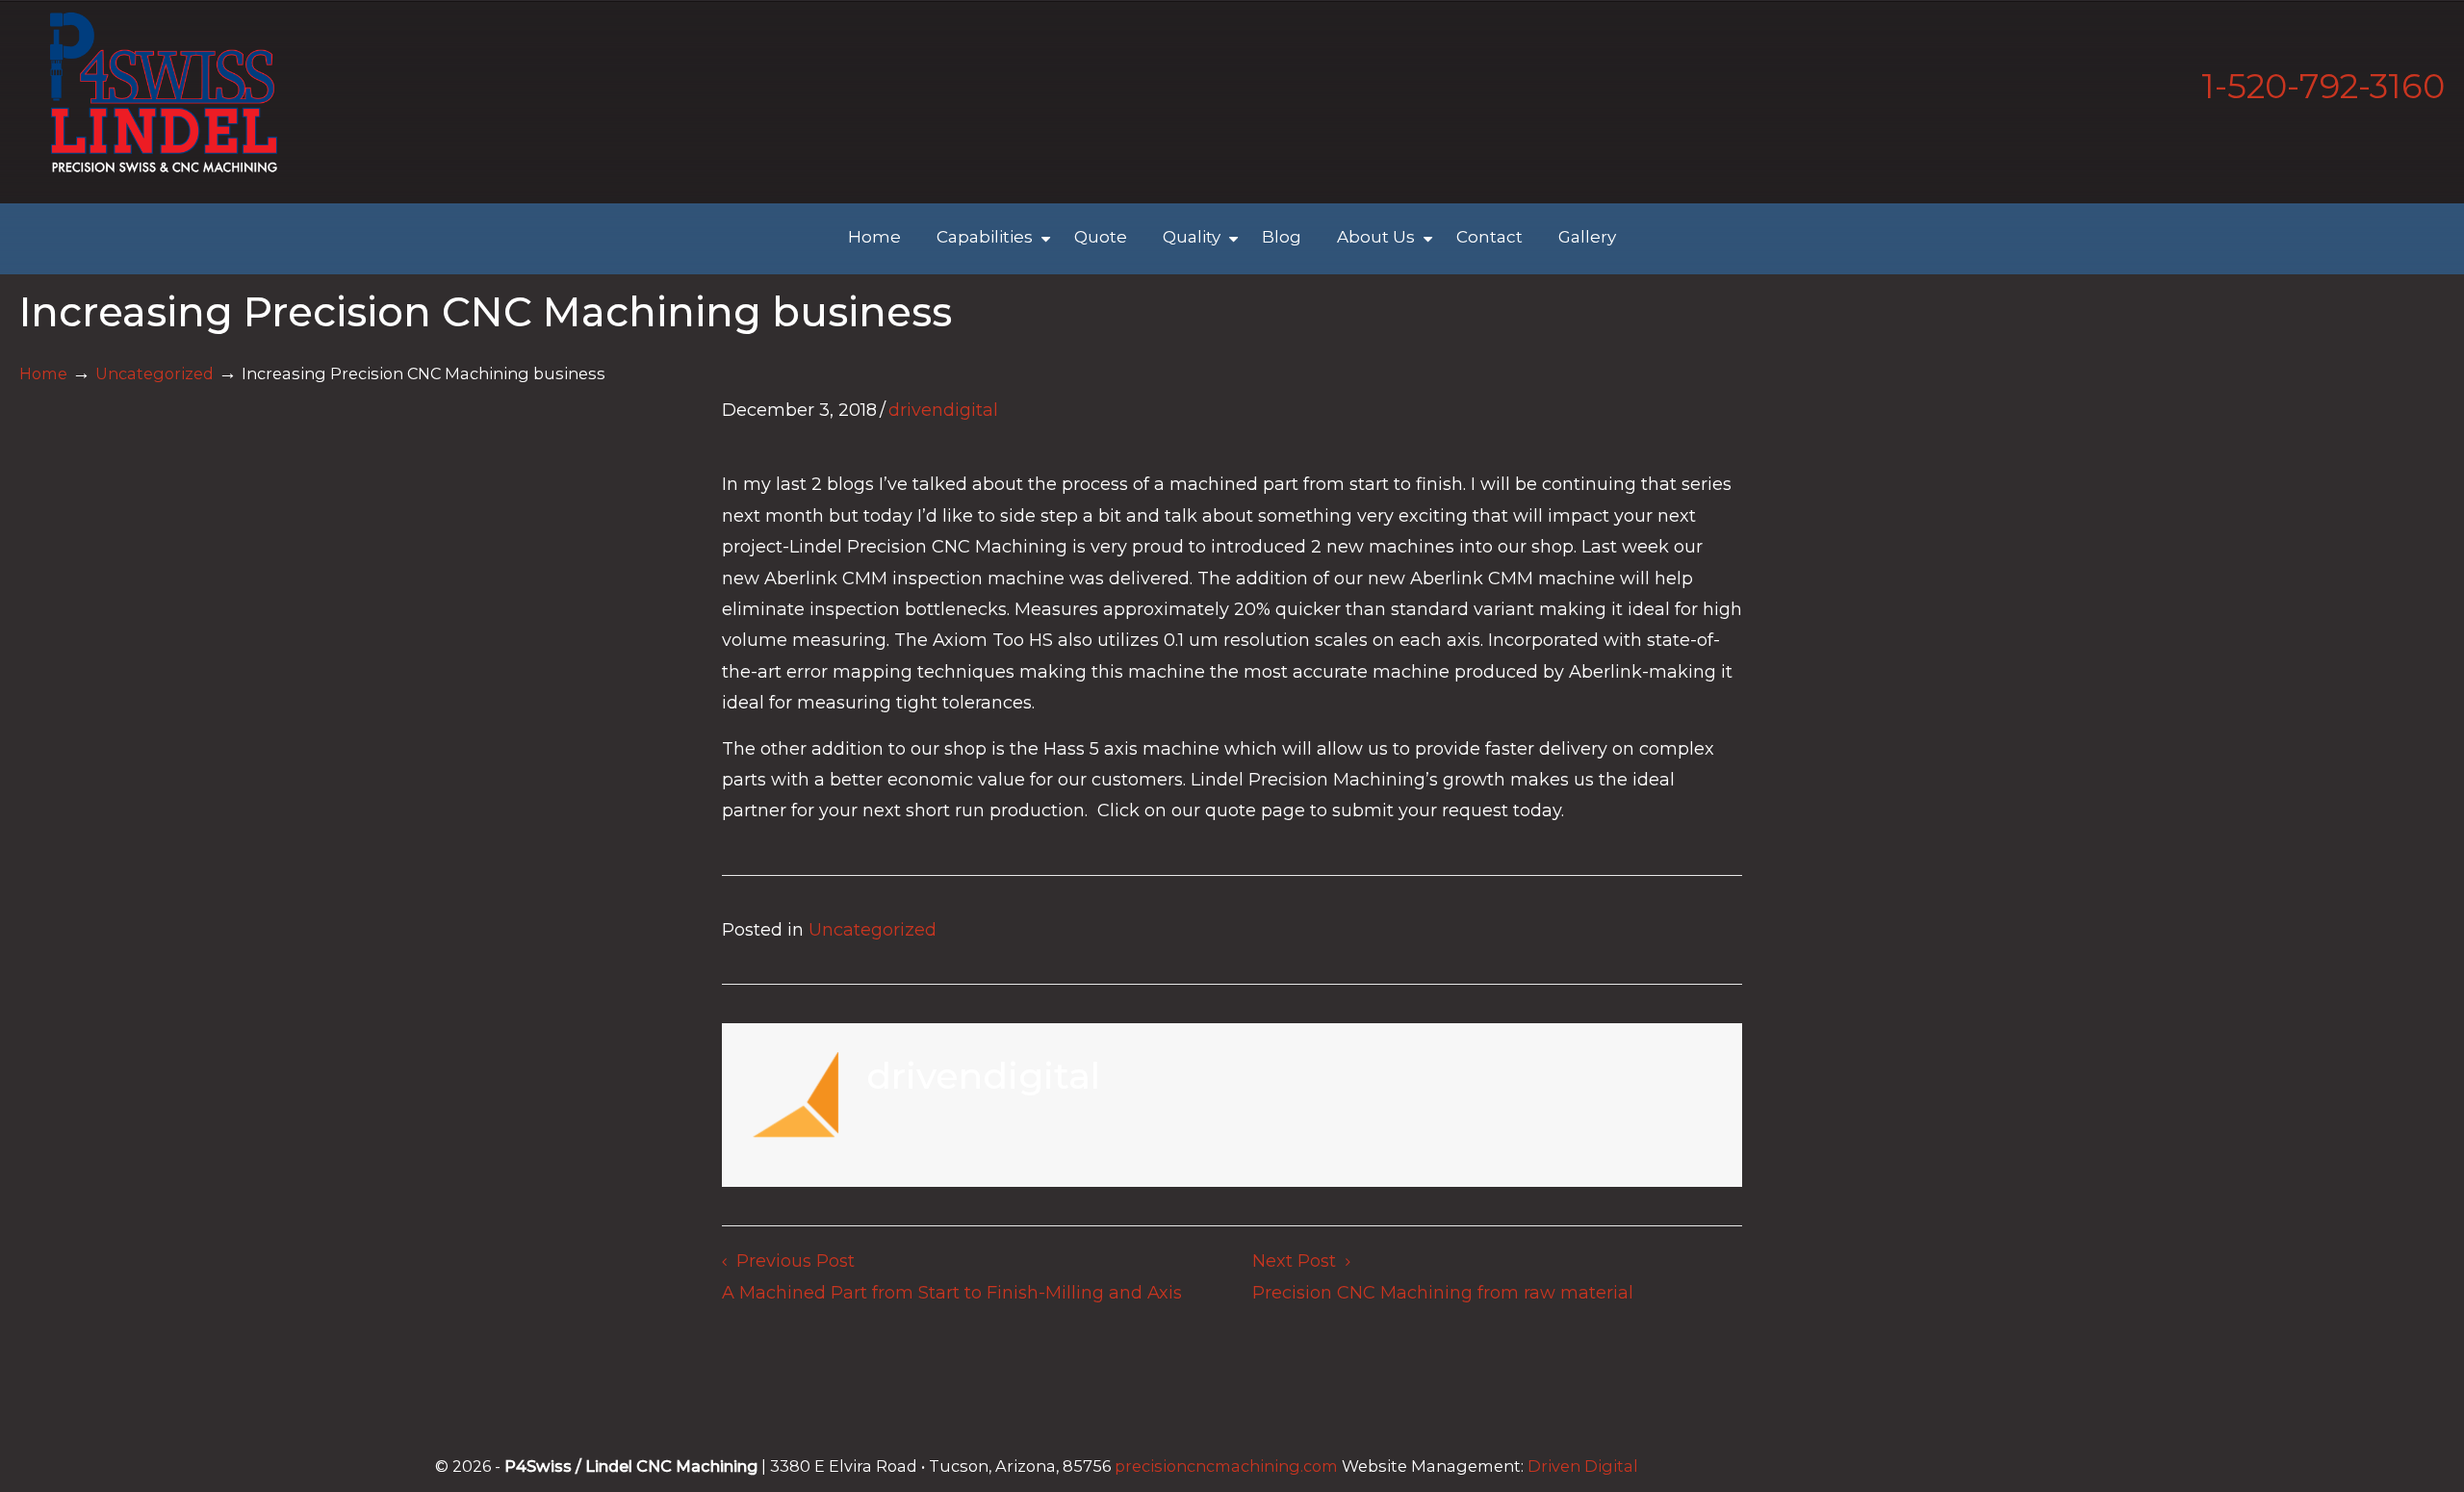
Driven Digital (1583, 1466)
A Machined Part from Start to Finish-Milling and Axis (952, 1293)
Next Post (1299, 1261)
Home (43, 373)
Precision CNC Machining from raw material (1443, 1293)
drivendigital (943, 410)
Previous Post (791, 1261)
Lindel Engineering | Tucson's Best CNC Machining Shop (164, 92)
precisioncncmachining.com (1226, 1466)
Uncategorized (154, 373)
